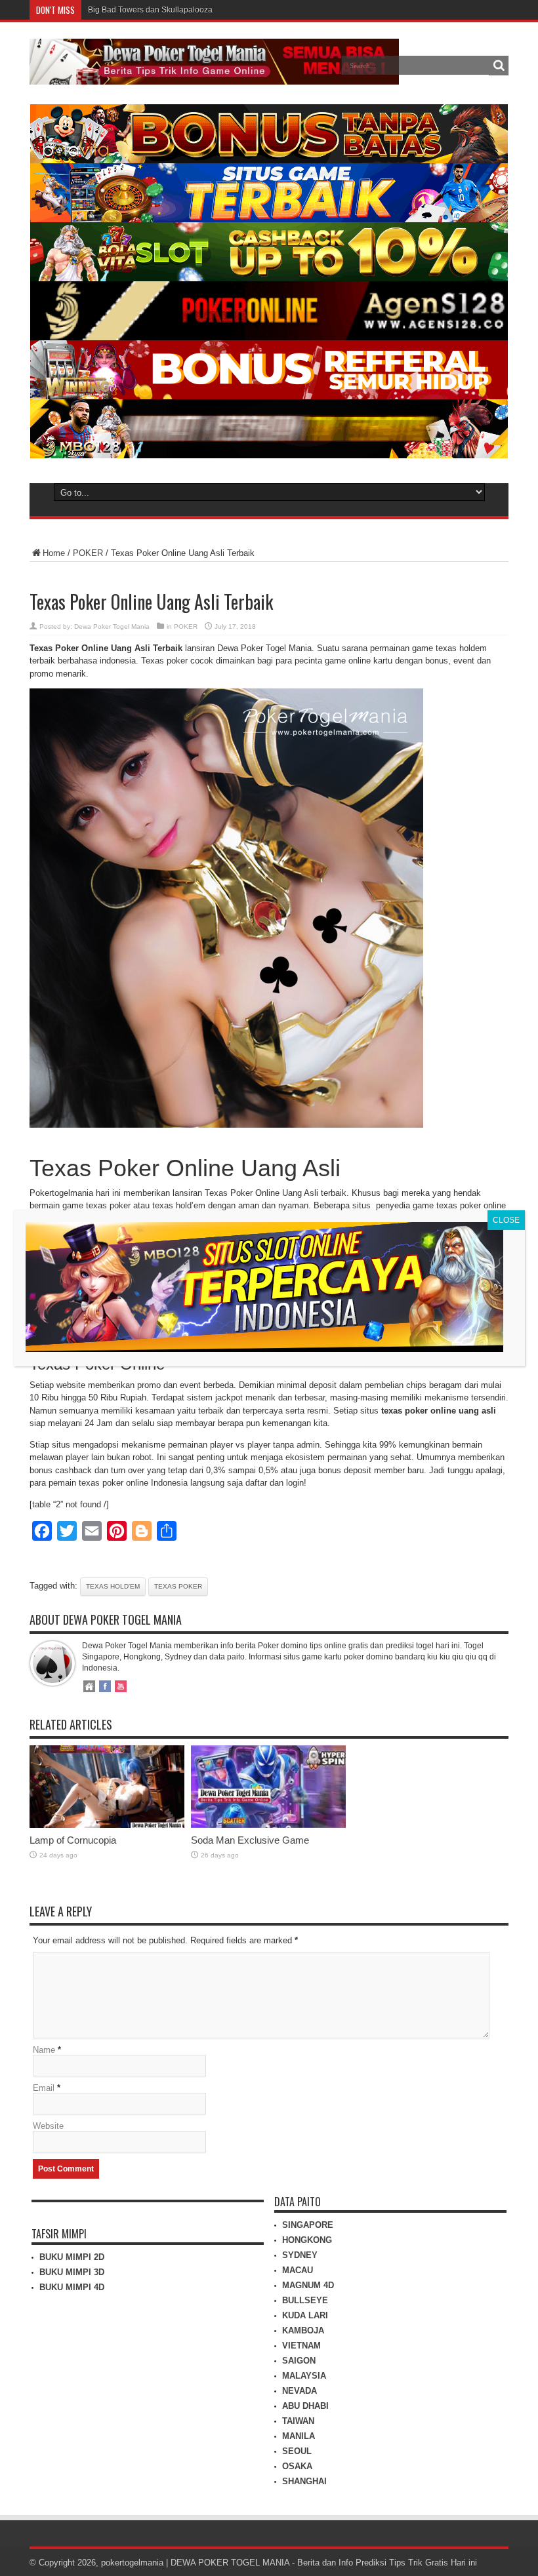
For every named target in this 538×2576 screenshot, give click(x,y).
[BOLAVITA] (269, 160)
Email (44, 2088)
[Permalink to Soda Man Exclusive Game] (268, 1825)
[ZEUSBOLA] (269, 219)
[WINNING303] (269, 396)
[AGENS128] (269, 337)
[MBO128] (269, 455)
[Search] (499, 66)
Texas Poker (178, 1586)
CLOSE (506, 1220)
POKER (88, 553)
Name (44, 2050)
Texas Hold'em (113, 1586)
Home (54, 553)
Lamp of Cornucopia (73, 1840)
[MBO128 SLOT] (264, 1348)
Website (48, 2126)
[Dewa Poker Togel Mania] (214, 75)
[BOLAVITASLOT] (269, 278)
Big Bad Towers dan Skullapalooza (150, 10)
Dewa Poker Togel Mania (112, 626)
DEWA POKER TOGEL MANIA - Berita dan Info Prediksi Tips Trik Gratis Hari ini (324, 2563)
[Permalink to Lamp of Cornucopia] (107, 1825)
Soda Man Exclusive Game (250, 1840)
